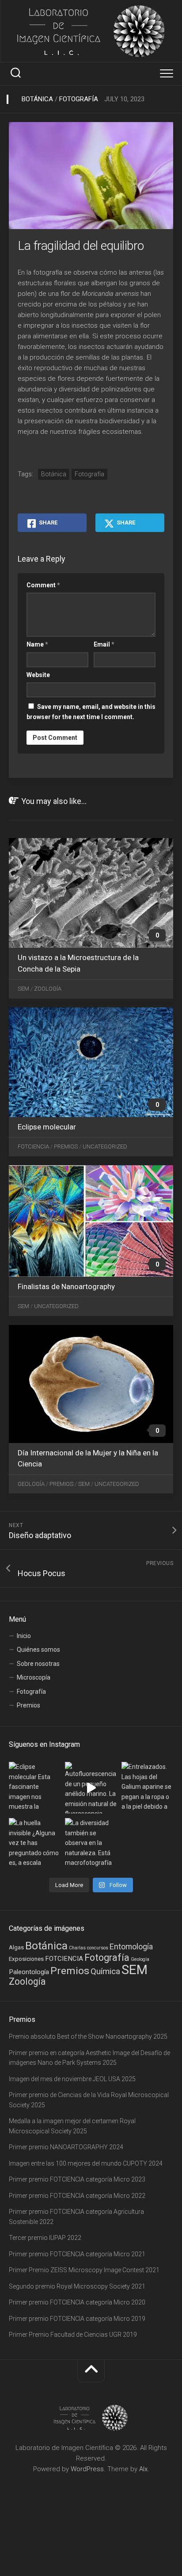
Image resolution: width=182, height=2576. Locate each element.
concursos (98, 1948)
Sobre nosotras (38, 1664)
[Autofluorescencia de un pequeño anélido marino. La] (91, 1788)
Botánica (37, 99)
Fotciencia (33, 1146)
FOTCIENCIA (64, 1959)
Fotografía (79, 99)
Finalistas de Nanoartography (66, 1286)
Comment (43, 585)
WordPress (87, 2469)
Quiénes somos (38, 1650)
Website (38, 675)
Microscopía (34, 1677)
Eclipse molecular (47, 1127)
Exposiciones (26, 1959)
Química (105, 1971)
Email (104, 644)
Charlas (77, 1948)
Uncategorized (105, 1146)
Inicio (24, 1636)
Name (37, 644)
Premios (66, 1146)
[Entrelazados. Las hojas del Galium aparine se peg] (147, 1788)
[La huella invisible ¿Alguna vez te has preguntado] (35, 1844)
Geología (31, 1484)
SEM (23, 989)
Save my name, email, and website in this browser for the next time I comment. (91, 712)
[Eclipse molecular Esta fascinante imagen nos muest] (35, 1788)
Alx (143, 2469)
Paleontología (29, 1972)
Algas (16, 1947)
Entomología (131, 1946)
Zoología (48, 989)
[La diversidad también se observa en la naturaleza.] (91, 1844)
